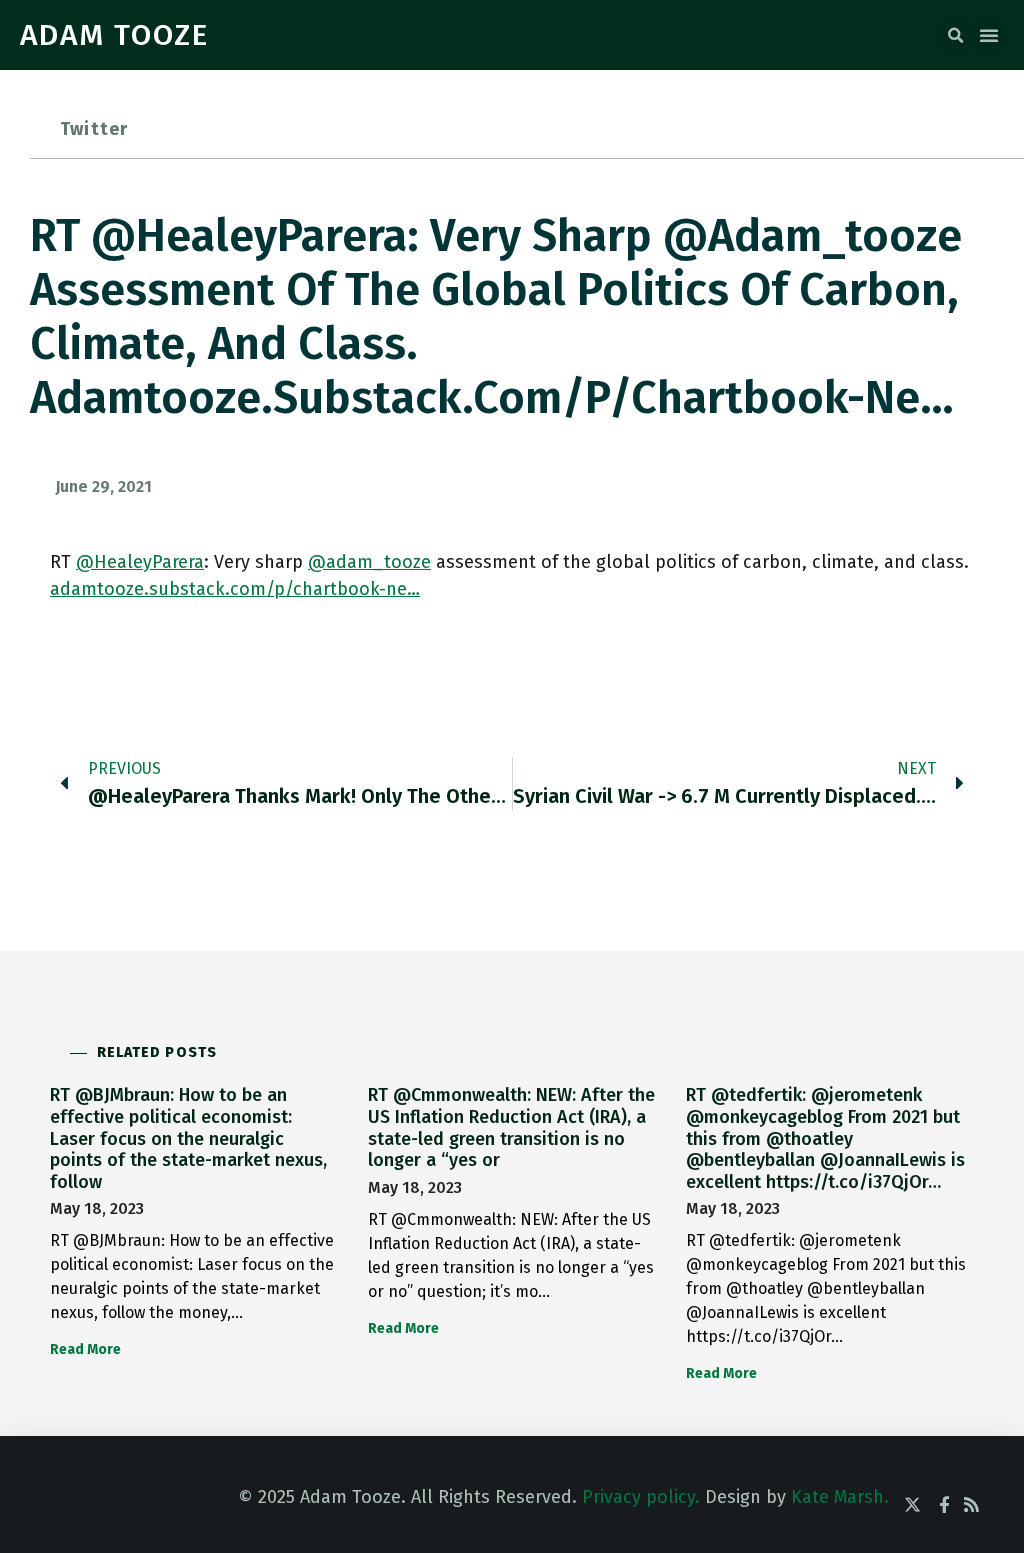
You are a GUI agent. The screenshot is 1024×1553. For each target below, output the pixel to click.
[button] (955, 36)
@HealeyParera (140, 562)
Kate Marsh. (840, 1497)
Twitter (94, 129)
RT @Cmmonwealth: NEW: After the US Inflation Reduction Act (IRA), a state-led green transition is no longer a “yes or (511, 1127)
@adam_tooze (369, 562)
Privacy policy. (641, 1497)
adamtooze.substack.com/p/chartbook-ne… (235, 589)
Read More (85, 1349)
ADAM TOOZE (114, 35)
